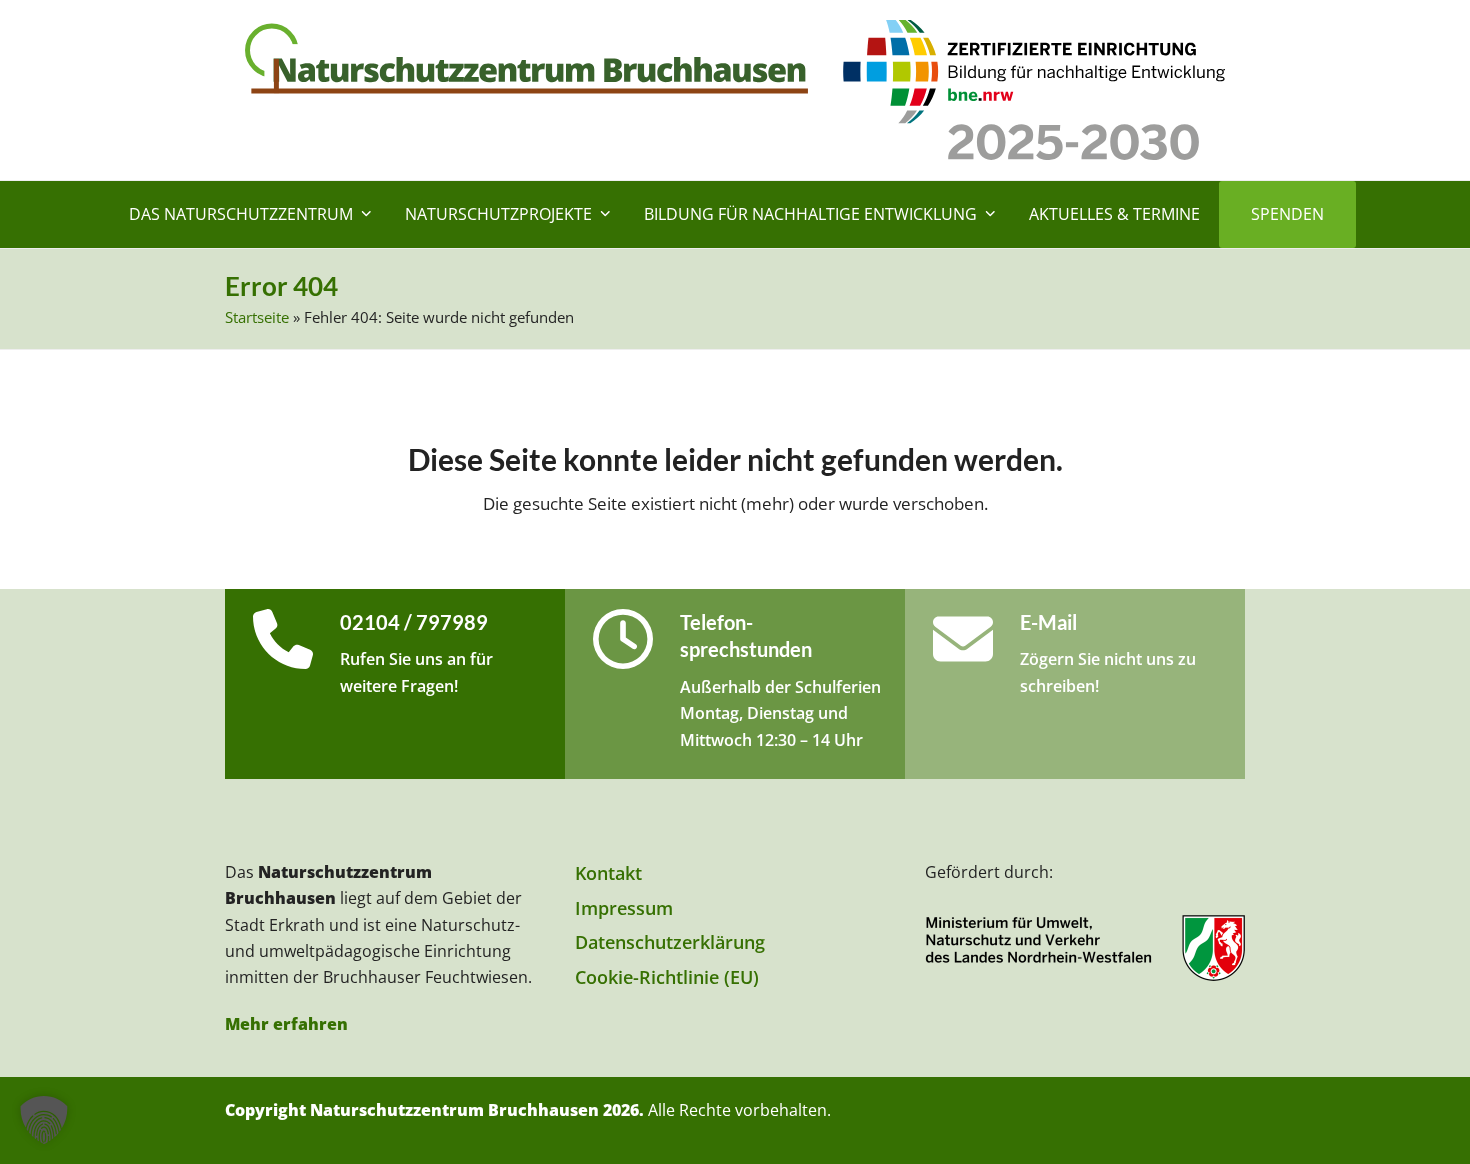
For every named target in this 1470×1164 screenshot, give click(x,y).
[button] (44, 1120)
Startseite (257, 317)
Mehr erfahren (286, 1024)
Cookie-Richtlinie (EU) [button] (667, 977)
